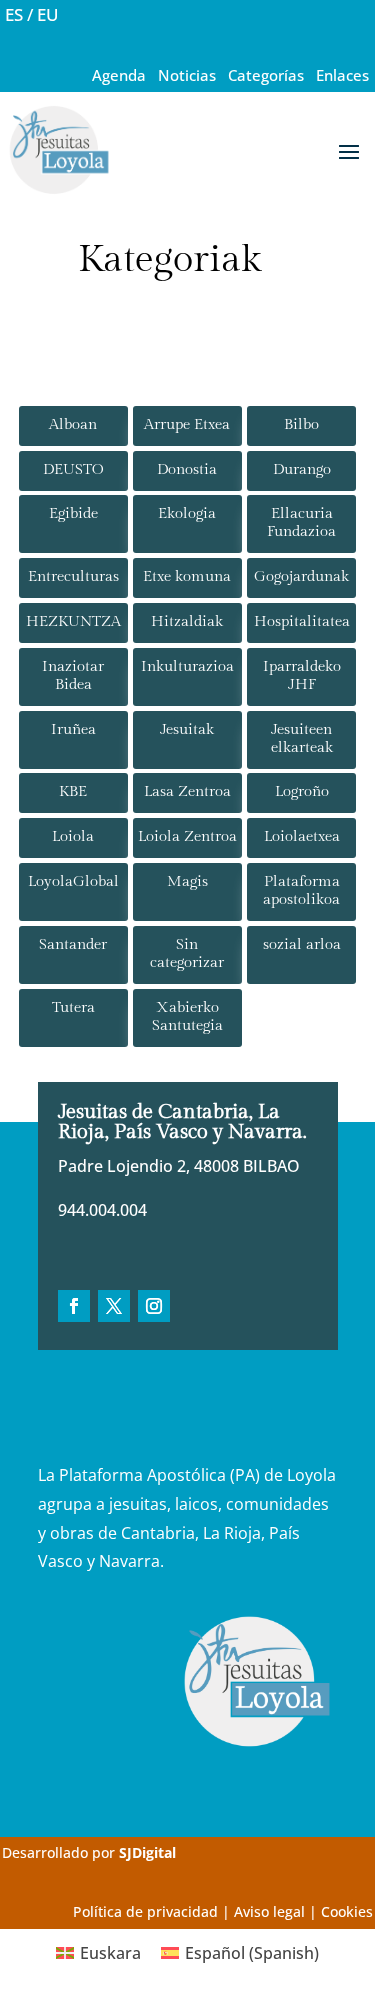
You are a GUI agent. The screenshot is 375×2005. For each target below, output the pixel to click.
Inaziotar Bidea (73, 675)
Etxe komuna (187, 576)
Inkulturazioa (187, 666)
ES (14, 14)
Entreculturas (73, 576)
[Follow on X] (114, 1306)
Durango (302, 469)
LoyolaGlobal (73, 881)
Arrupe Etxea (187, 424)
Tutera (73, 1007)
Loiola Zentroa (187, 836)
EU (48, 14)
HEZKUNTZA (73, 621)
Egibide (73, 513)
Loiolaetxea (302, 836)
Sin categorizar (187, 953)
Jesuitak (187, 729)
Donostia (187, 469)
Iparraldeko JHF (302, 675)
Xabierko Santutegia (187, 1016)
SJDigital (147, 1852)
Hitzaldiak (187, 621)
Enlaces (342, 75)
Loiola (73, 836)
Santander (73, 944)
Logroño (302, 791)
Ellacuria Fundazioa (301, 522)
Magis (187, 881)
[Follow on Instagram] (154, 1306)
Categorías (266, 75)
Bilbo (301, 424)
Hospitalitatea (302, 621)
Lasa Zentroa (187, 791)
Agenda (119, 75)
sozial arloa (302, 944)
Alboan (73, 424)
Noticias (187, 75)
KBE (73, 791)
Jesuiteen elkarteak (302, 738)
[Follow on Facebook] (74, 1306)
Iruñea (73, 729)
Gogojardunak (301, 576)
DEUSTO (73, 469)
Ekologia (187, 513)
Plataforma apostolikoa (301, 890)
